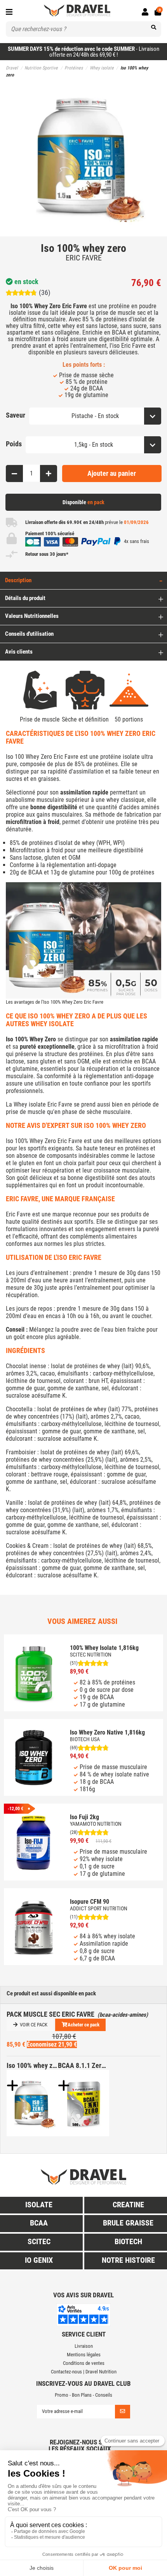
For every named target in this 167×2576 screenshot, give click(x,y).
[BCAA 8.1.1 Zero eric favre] (83, 2103)
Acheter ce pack (83, 2025)
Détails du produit (25, 598)
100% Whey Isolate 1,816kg (104, 1648)
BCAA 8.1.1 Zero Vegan (83, 2065)
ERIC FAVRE (84, 258)
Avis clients (19, 652)
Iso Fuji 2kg (84, 1817)
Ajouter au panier (112, 473)
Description (18, 580)
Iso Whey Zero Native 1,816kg (107, 1732)
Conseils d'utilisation (29, 634)
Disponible (83, 502)
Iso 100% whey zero (32, 2065)
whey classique (125, 800)
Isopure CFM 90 (90, 1902)
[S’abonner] (123, 2412)
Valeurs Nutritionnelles (32, 616)
